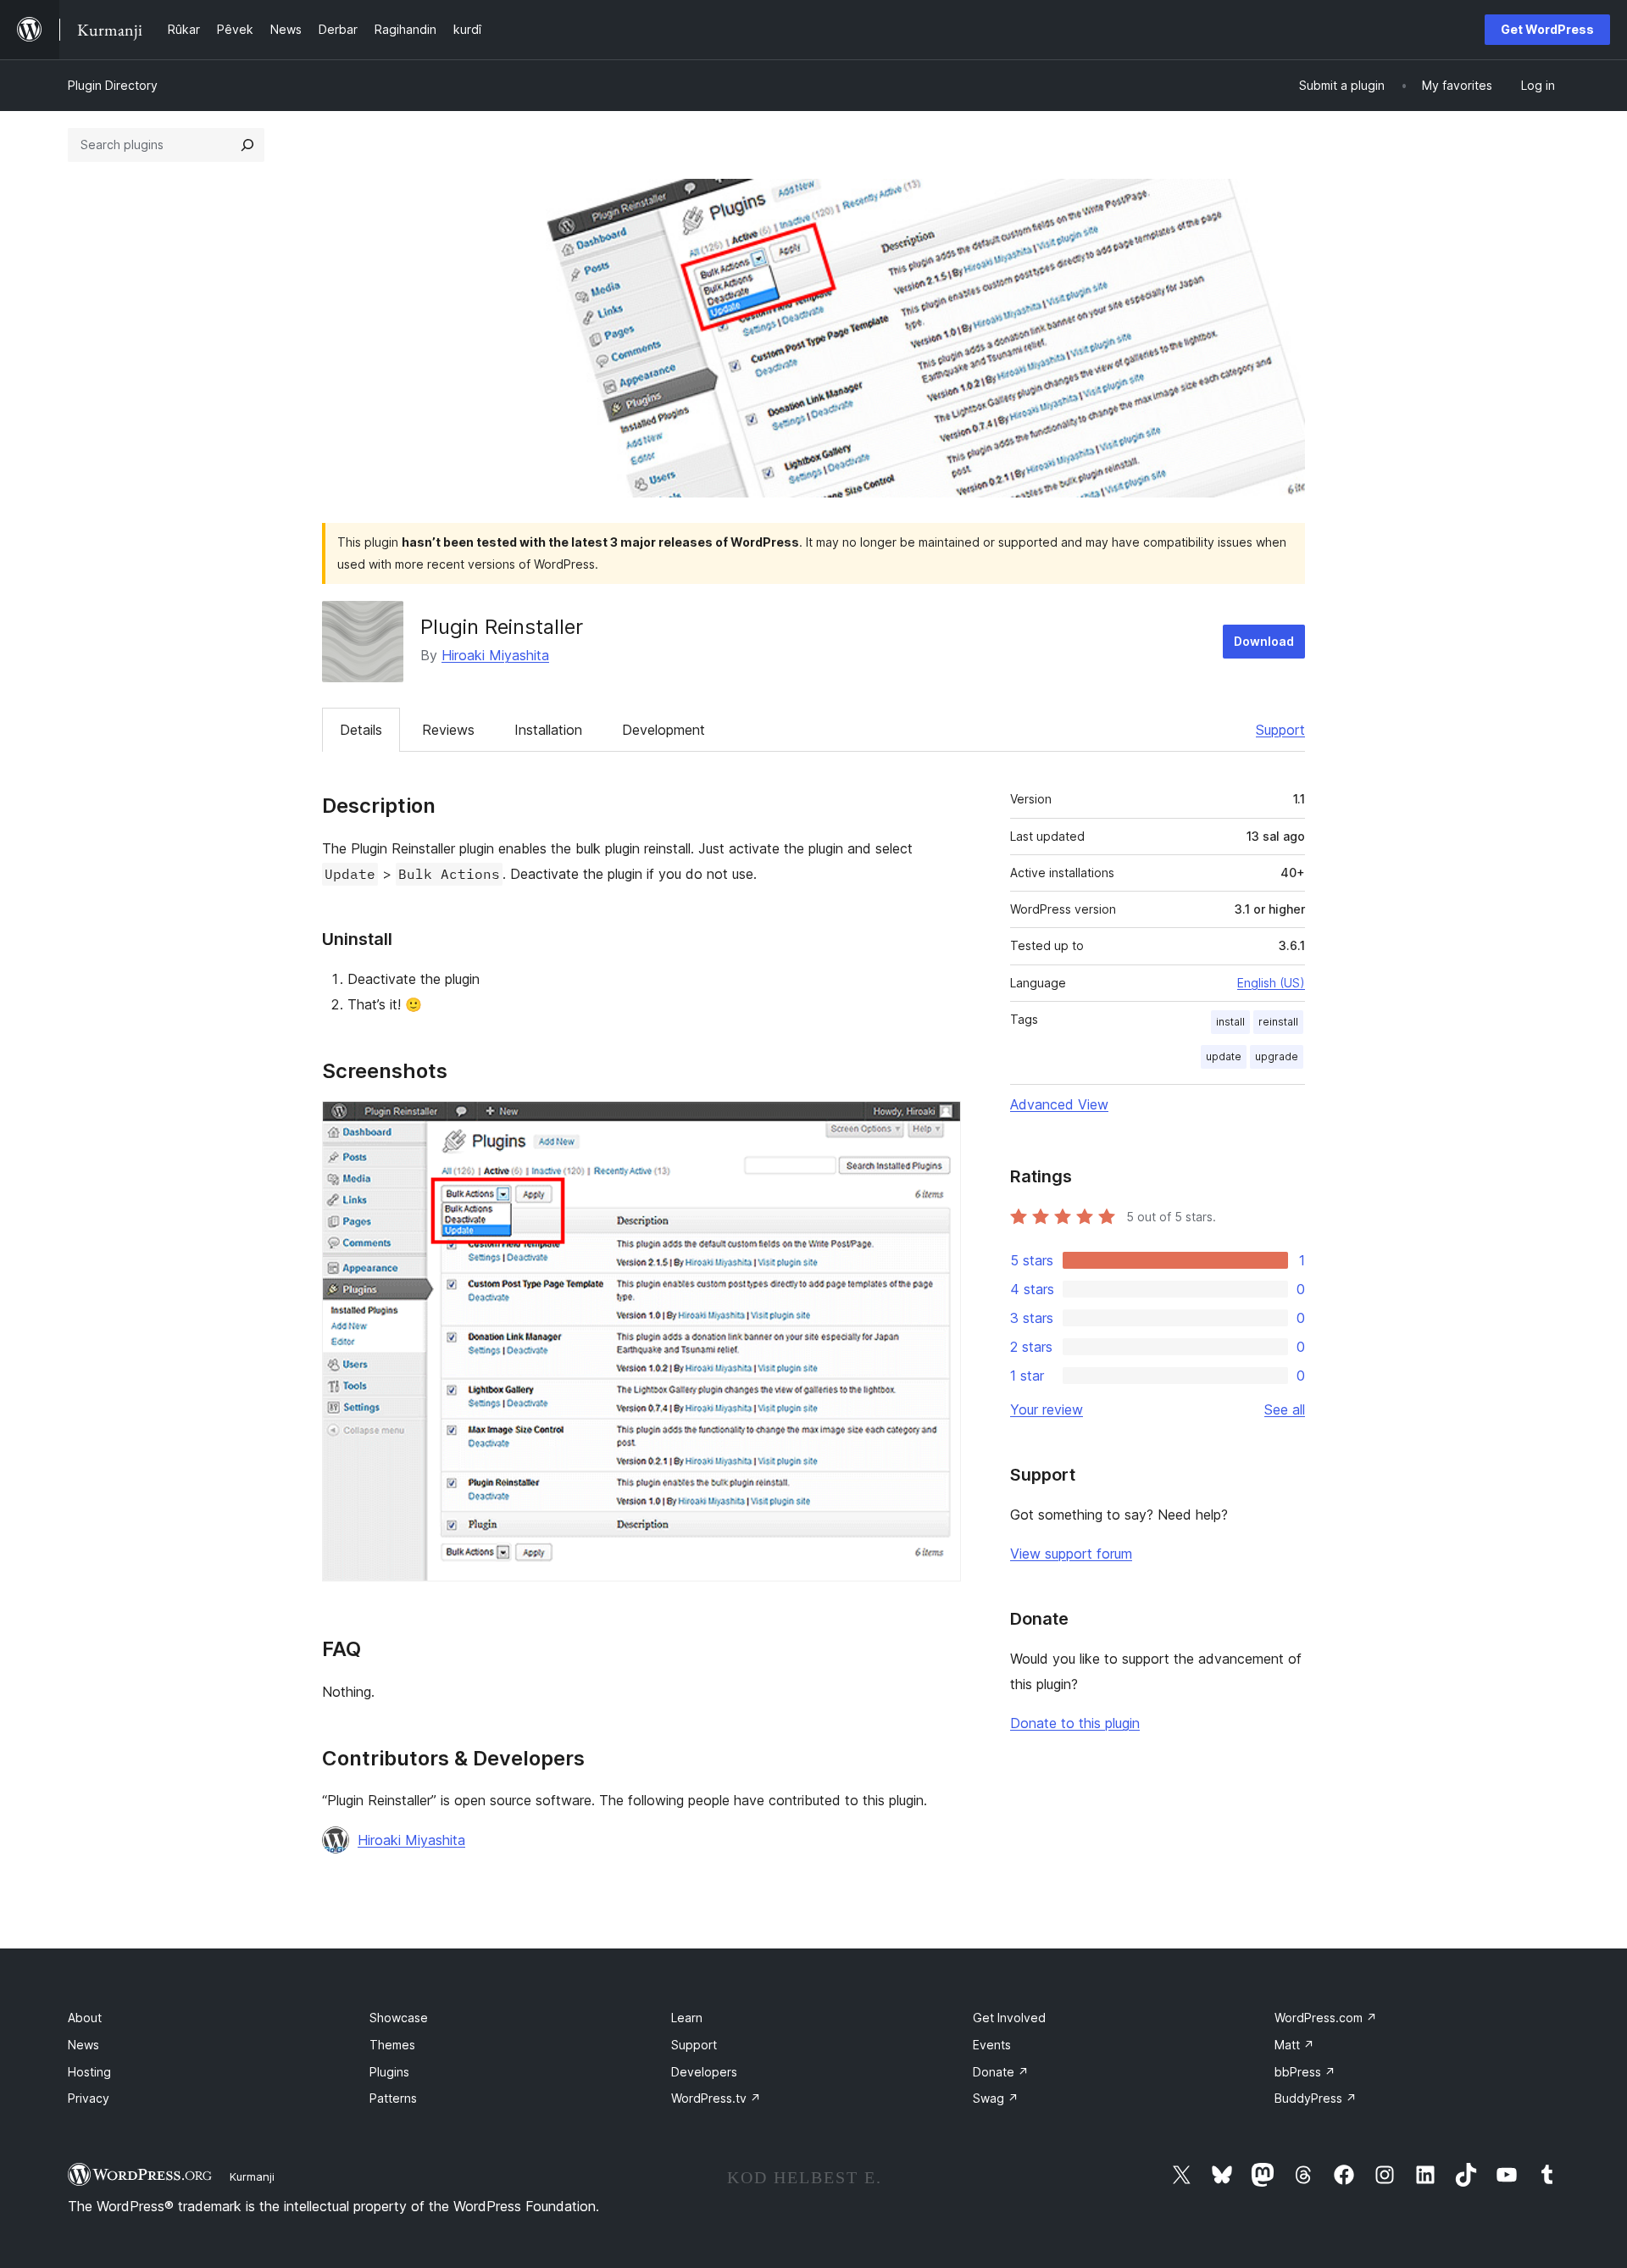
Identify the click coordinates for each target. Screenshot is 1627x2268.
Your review (1047, 1409)
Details (361, 730)
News (83, 2045)
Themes (392, 2045)
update (1224, 1056)
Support (1280, 730)
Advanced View (1059, 1104)
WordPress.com (1326, 2018)
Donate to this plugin (1075, 1723)
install (1230, 1022)
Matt (1294, 2045)
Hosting (89, 2072)
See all (1285, 1409)
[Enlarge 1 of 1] (938, 1124)
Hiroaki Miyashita (495, 655)
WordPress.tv (716, 2098)
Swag (996, 2098)
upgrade (1277, 1056)
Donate (1001, 2072)
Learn (687, 2018)
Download (1264, 641)
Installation (548, 730)
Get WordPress (1547, 29)
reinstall (1278, 1022)
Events (992, 2045)
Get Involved (1009, 2018)
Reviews (448, 730)
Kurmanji (252, 2176)
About (85, 2018)
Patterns (393, 2098)
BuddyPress (1316, 2098)
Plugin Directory (113, 85)
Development (664, 730)
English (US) (1271, 983)
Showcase (399, 2018)
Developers (704, 2072)
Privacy (89, 2098)
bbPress (1305, 2072)
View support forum (1071, 1554)
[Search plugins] (247, 145)
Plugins (389, 2072)
